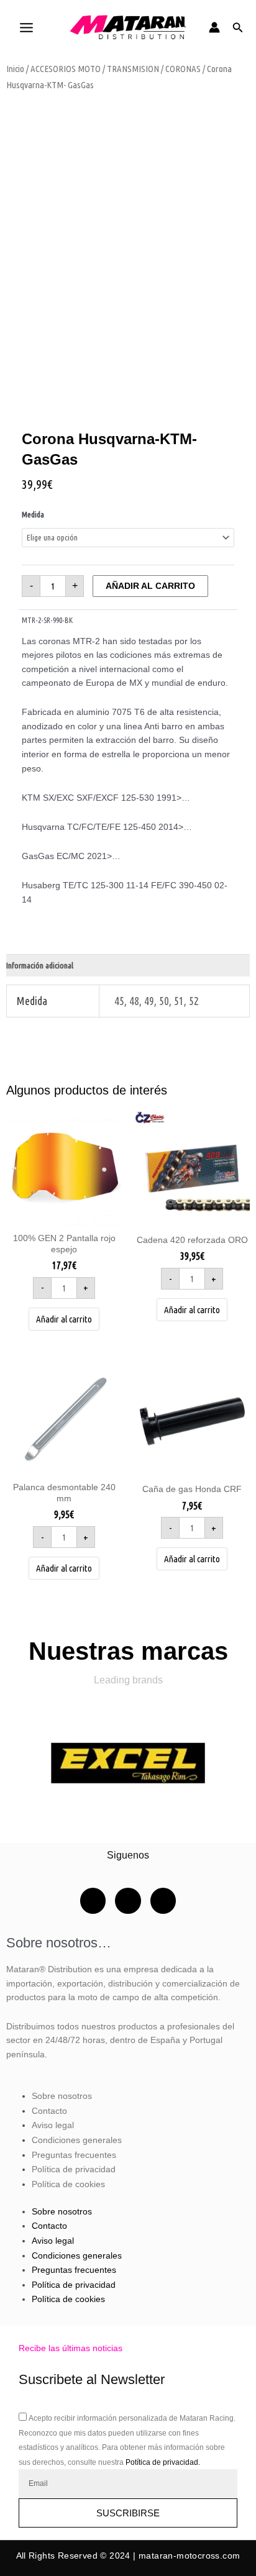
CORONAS (183, 69)
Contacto (49, 2111)
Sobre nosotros (62, 2096)
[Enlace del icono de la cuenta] (214, 27)
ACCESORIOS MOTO (66, 69)
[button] (238, 28)
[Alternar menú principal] (26, 27)
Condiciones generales (77, 2140)
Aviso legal (53, 2125)
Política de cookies (68, 2184)
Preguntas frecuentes (74, 2155)
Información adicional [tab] (40, 965)
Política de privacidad (74, 2169)
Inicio (15, 69)
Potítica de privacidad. (163, 2462)
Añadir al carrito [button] (64, 1319)
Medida (33, 514)
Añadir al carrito (150, 586)
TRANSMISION (133, 69)
